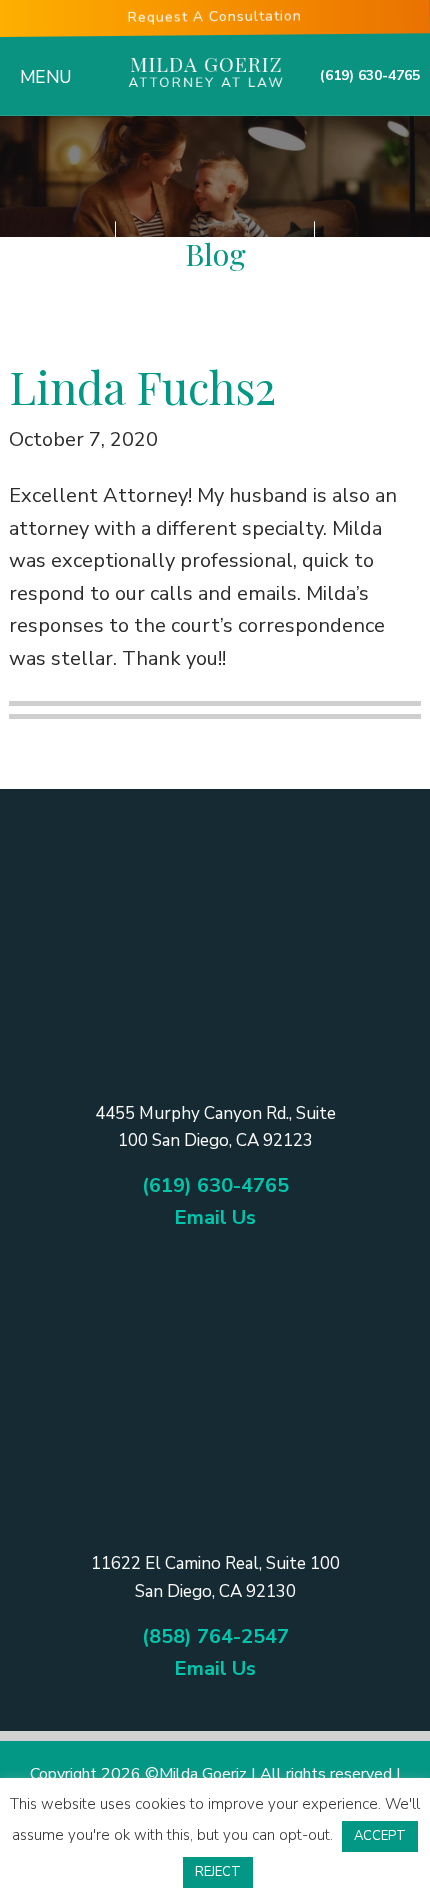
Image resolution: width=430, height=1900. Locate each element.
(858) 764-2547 (215, 1636)
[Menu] (36, 63)
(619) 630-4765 (370, 75)
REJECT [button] (218, 1872)
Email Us (215, 1217)
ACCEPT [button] (380, 1836)
